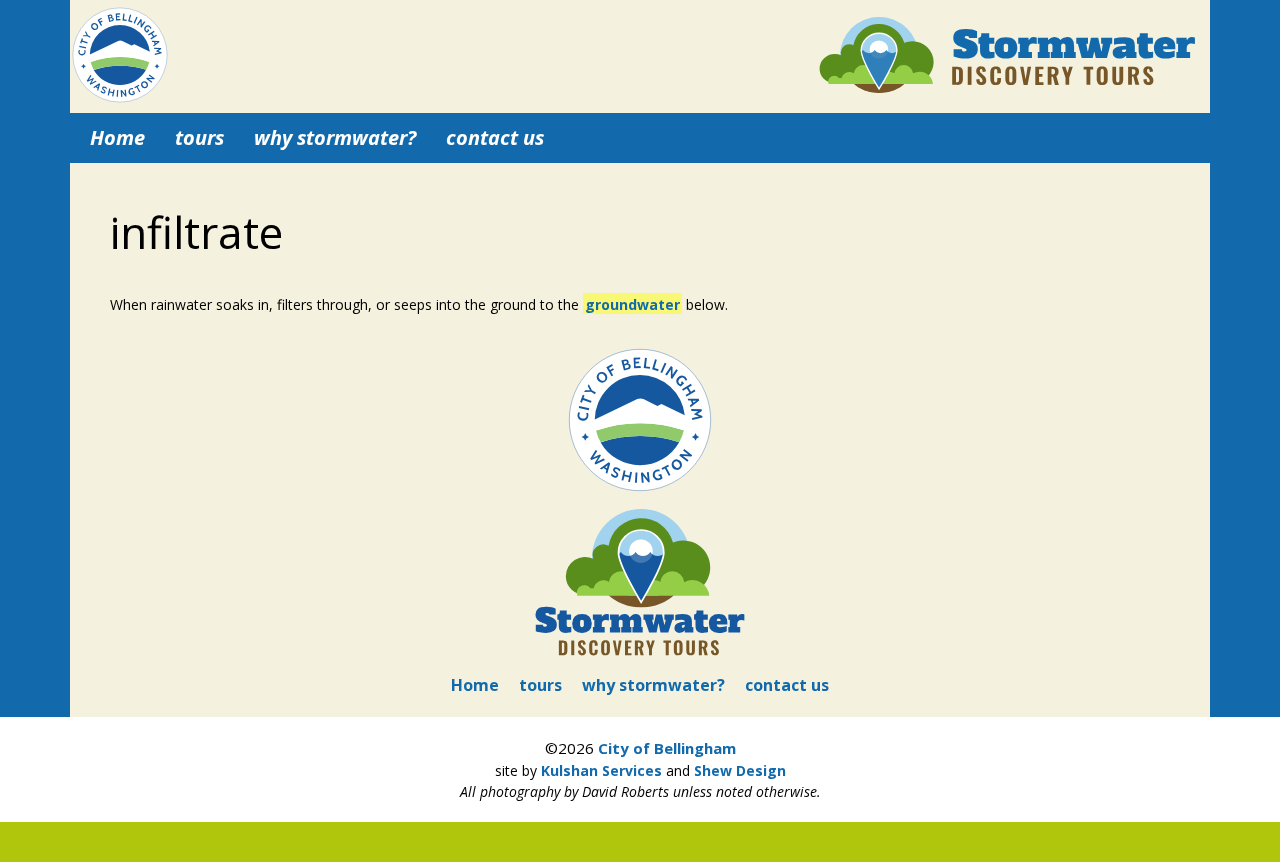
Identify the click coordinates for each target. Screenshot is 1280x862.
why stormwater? (335, 137)
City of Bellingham (667, 748)
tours (199, 137)
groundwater (632, 304)
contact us (495, 137)
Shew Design (740, 770)
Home (117, 137)
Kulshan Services (601, 770)
